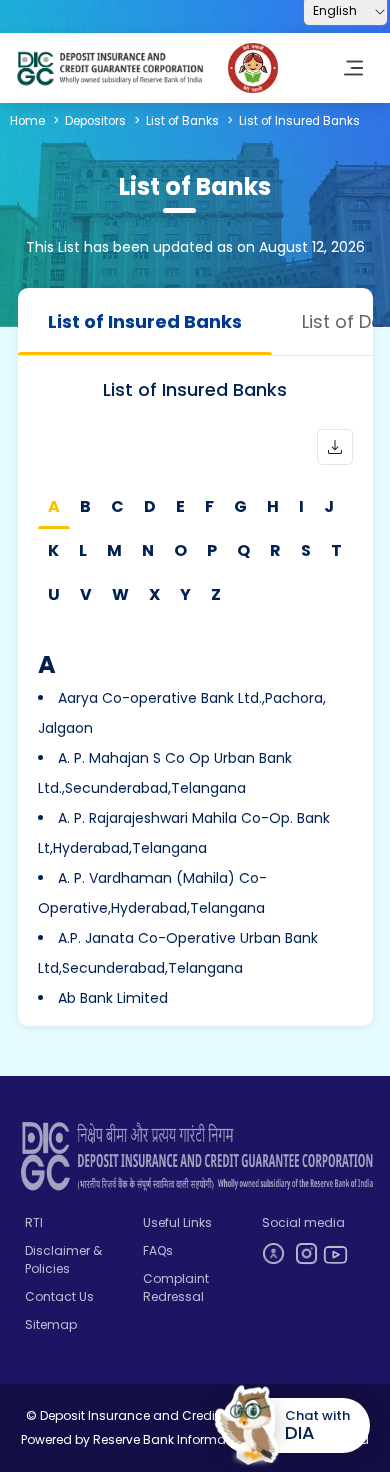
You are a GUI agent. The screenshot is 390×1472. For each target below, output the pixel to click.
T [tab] (336, 550)
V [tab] (86, 594)
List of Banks (182, 121)
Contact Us (59, 1296)
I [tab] (301, 506)
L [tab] (83, 550)
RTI (34, 1222)
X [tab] (154, 594)
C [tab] (117, 506)
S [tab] (306, 550)
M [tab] (114, 550)
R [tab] (275, 550)
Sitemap (51, 1324)
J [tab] (329, 506)
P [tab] (212, 550)
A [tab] (54, 506)
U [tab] (54, 594)
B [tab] (85, 506)
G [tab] (240, 506)
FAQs (158, 1250)
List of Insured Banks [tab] (145, 321)
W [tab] (120, 594)
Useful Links (177, 1222)
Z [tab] (216, 594)
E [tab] (180, 506)
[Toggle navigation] (353, 68)
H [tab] (273, 506)
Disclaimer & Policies (63, 1259)
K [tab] (53, 550)
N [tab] (148, 550)
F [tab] (209, 506)
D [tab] (150, 506)
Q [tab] (243, 550)
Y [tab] (185, 594)
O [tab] (180, 550)
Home (27, 121)
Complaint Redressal (176, 1287)
